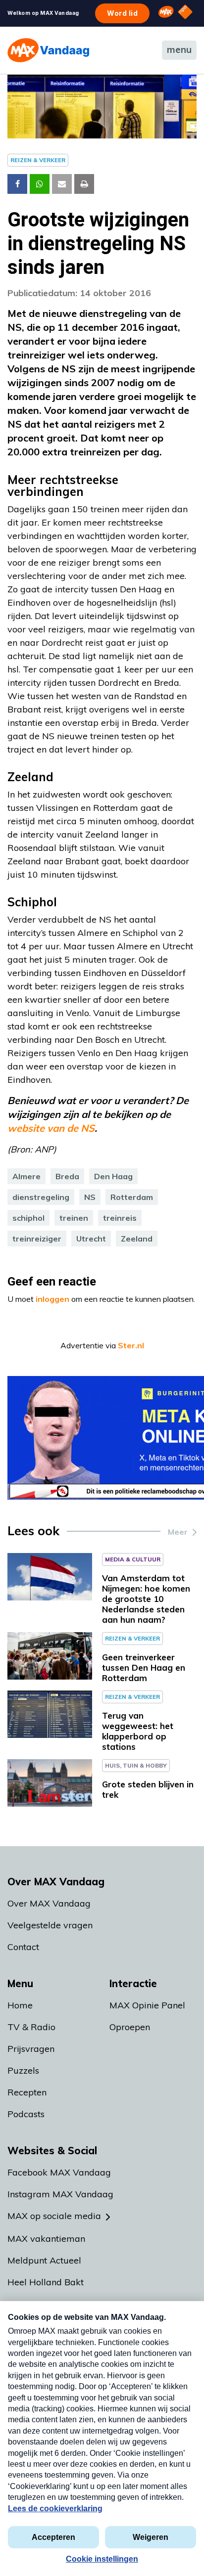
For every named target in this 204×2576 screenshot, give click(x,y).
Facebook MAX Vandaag (59, 2172)
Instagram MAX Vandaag (60, 2194)
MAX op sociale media (54, 2216)
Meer (178, 1532)
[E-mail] (62, 184)
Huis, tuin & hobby (136, 1765)
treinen (74, 1218)
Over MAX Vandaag (49, 1903)
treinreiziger (37, 1239)
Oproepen (130, 2027)
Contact (23, 1947)
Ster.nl (131, 1345)
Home (20, 2005)
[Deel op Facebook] (17, 184)
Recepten (27, 2092)
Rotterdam (132, 1197)
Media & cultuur (133, 1559)
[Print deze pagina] (84, 184)
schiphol (28, 1218)
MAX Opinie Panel (147, 2005)
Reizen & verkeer (38, 160)
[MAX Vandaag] (48, 50)
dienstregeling (41, 1197)
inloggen (52, 1299)
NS (90, 1197)
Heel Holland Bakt (46, 2282)
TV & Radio (31, 2027)
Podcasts (26, 2114)
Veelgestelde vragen (50, 1925)
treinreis (120, 1218)
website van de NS (51, 1128)
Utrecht (91, 1239)
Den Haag (113, 1176)
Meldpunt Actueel (44, 2260)
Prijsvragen (31, 2049)
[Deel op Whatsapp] (40, 184)
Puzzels (23, 2070)
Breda (67, 1176)
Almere (26, 1176)
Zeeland (137, 1239)
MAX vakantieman (46, 2239)
